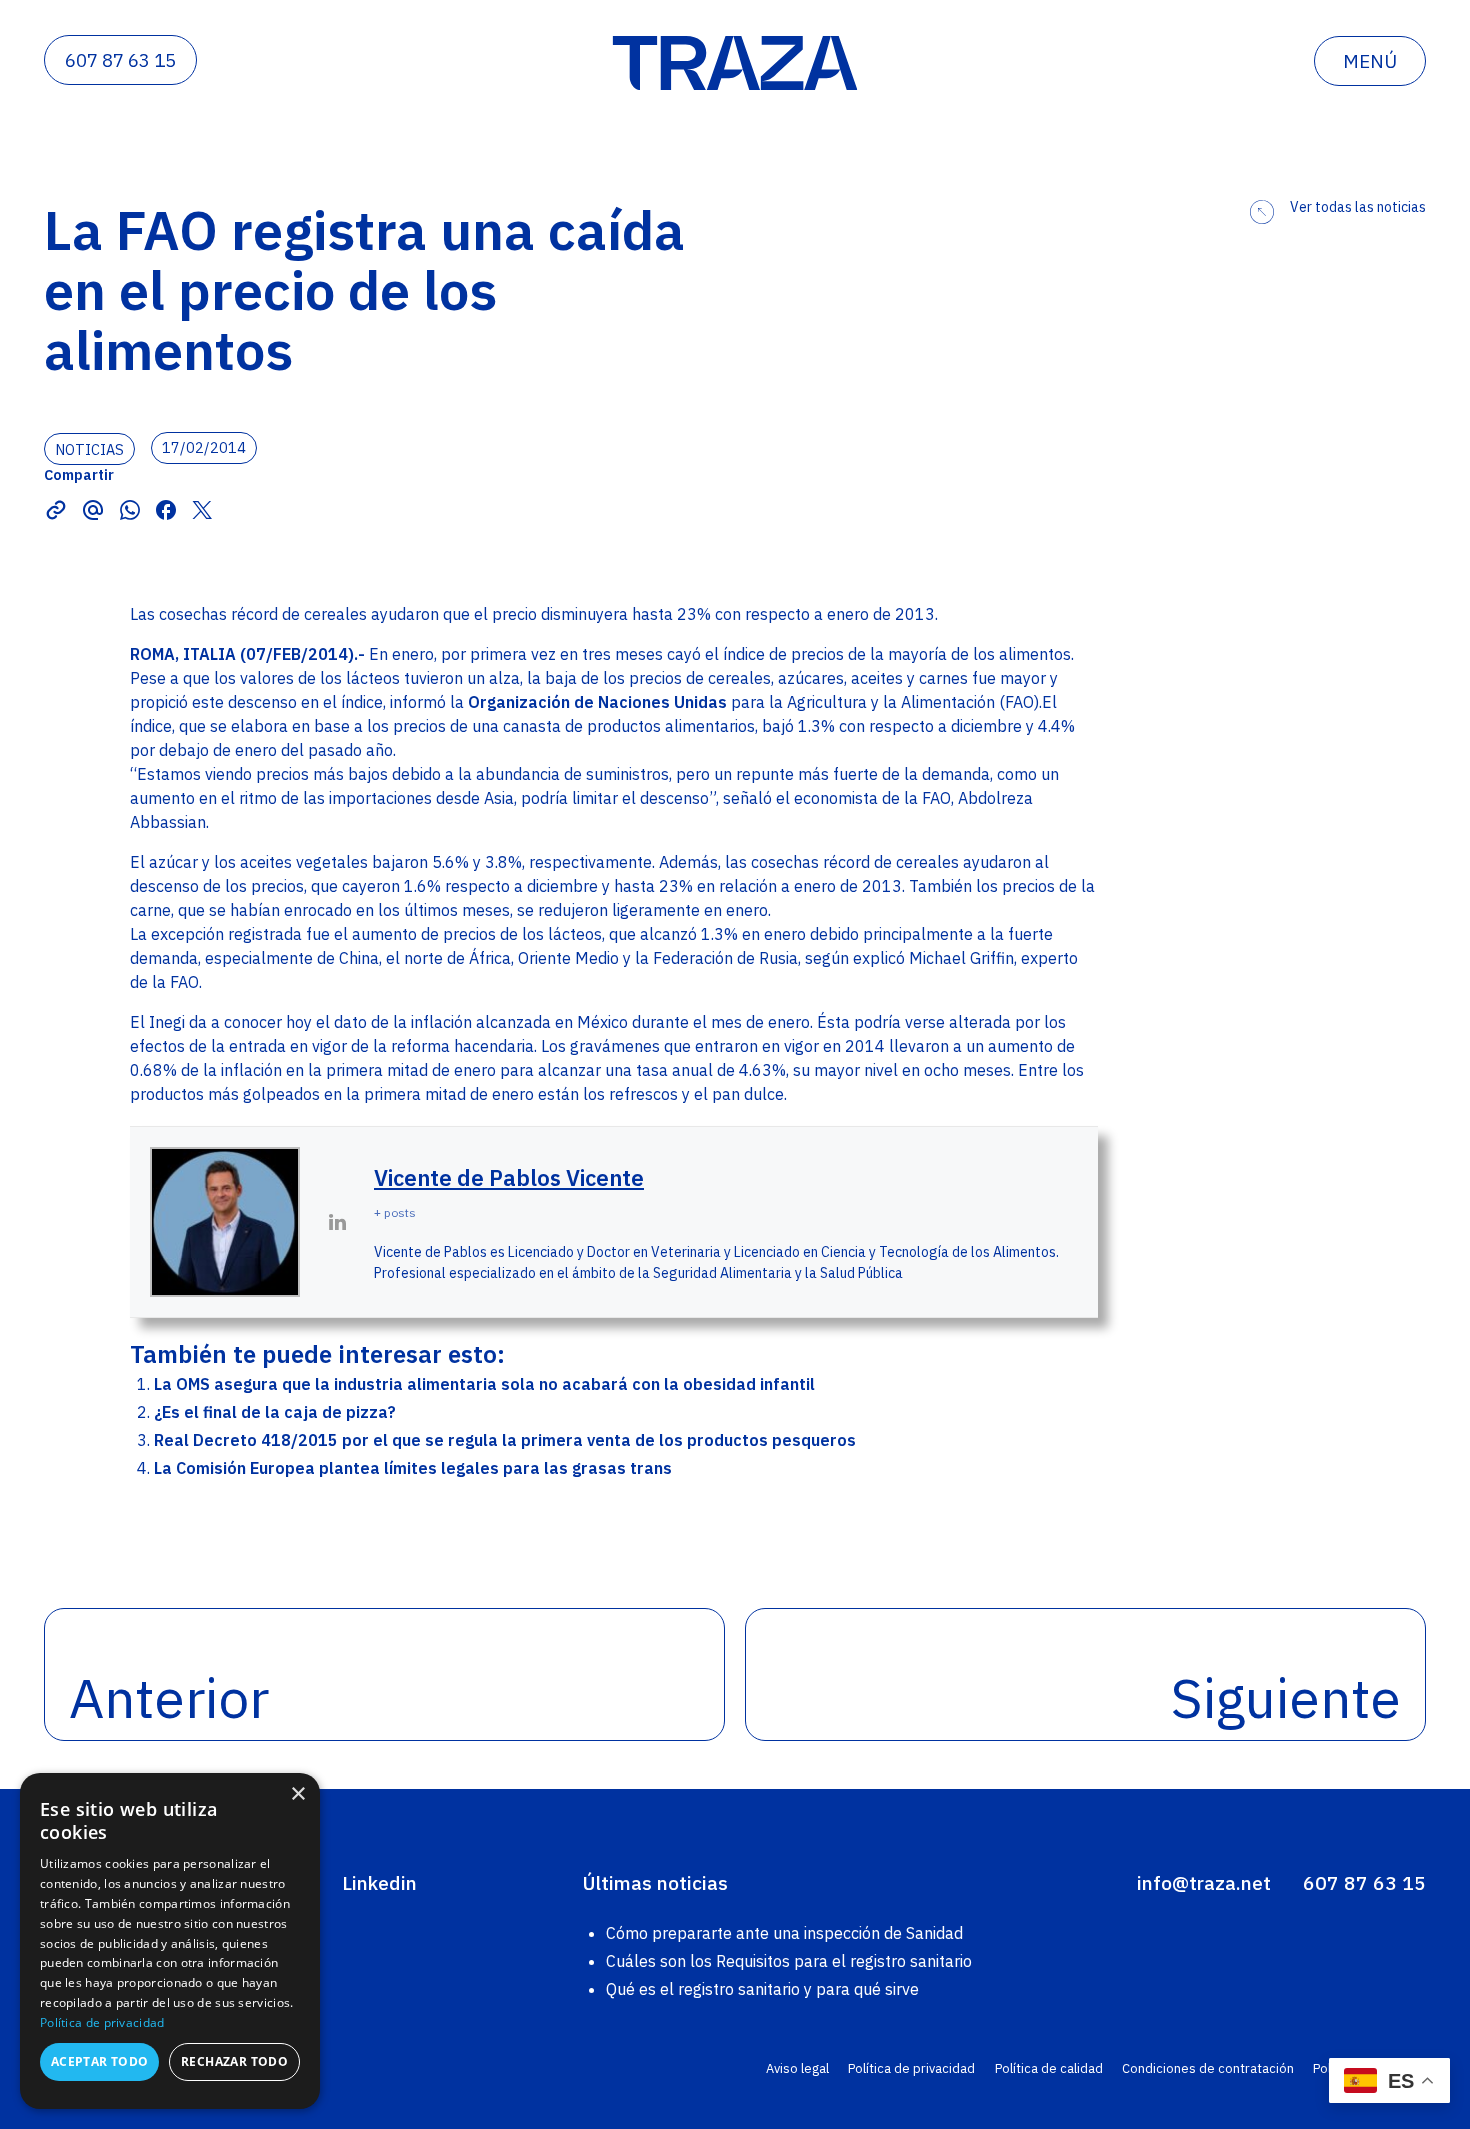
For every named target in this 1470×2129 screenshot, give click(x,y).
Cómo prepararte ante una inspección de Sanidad (784, 1933)
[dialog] (170, 1941)
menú (1370, 61)
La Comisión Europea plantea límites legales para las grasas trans (413, 1468)
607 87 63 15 (120, 60)
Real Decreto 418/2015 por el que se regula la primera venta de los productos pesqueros (505, 1440)
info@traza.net (1204, 1882)
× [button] (297, 1794)
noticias (89, 448)
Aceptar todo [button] (100, 2061)
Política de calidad (1049, 2068)
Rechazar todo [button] (234, 2061)
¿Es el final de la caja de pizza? (275, 1412)
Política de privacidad (911, 2068)
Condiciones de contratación (1208, 2068)
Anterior (169, 1697)
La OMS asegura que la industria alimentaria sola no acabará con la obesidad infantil (484, 1384)
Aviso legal (797, 2068)
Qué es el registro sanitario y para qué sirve (762, 1989)
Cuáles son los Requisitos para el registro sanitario (789, 1961)
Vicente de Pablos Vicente (509, 1177)
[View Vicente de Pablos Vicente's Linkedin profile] (337, 1222)
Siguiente (1286, 1697)
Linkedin (379, 1882)
